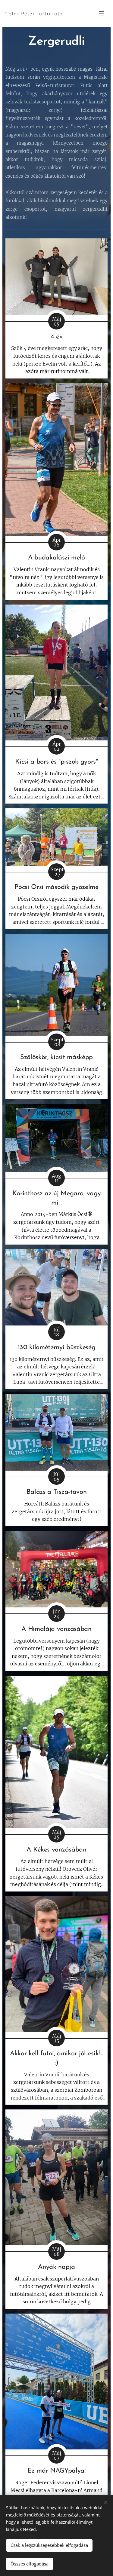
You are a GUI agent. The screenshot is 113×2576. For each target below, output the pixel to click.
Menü (102, 14)
